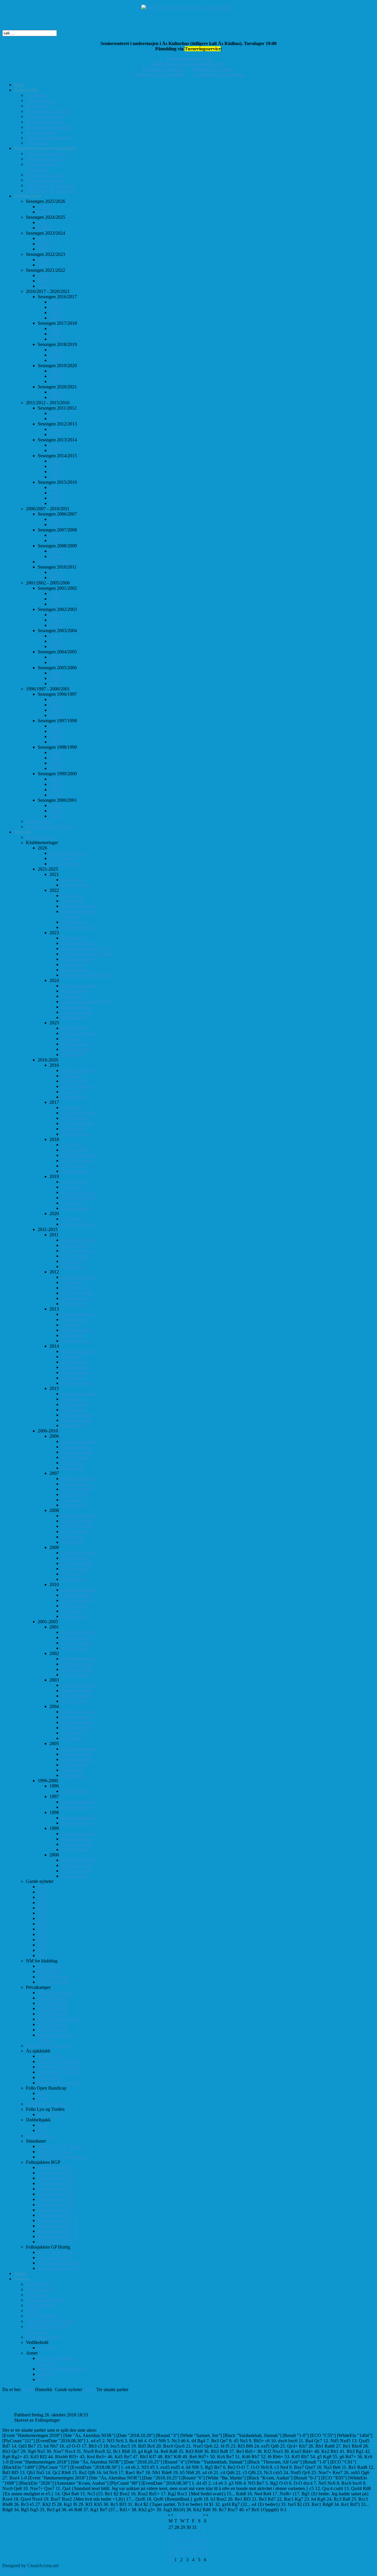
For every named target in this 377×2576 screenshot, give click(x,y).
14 (194, 2540)
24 (171, 2553)
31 (171, 2560)
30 (206, 2553)
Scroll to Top (14, 2571)
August (183, 2515)
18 (177, 2547)
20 (188, 2547)
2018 (89, 2389)
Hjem (28, 2389)
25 (177, 2553)
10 (171, 2540)
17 (171, 2547)
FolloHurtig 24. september (160, 75)
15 (200, 2540)
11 (177, 2540)
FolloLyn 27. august (163, 69)
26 (183, 2553)
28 (194, 2553)
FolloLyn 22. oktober (214, 69)
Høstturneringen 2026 (188, 59)
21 (194, 2547)
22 (200, 2547)
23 (206, 2547)
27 (188, 2553)
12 (183, 2540)
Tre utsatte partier (35, 2402)
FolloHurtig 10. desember (219, 75)
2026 (196, 2515)
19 (183, 2547)
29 (200, 2553)
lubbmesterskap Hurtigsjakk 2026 (190, 64)
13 (188, 2540)
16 (206, 2540)
